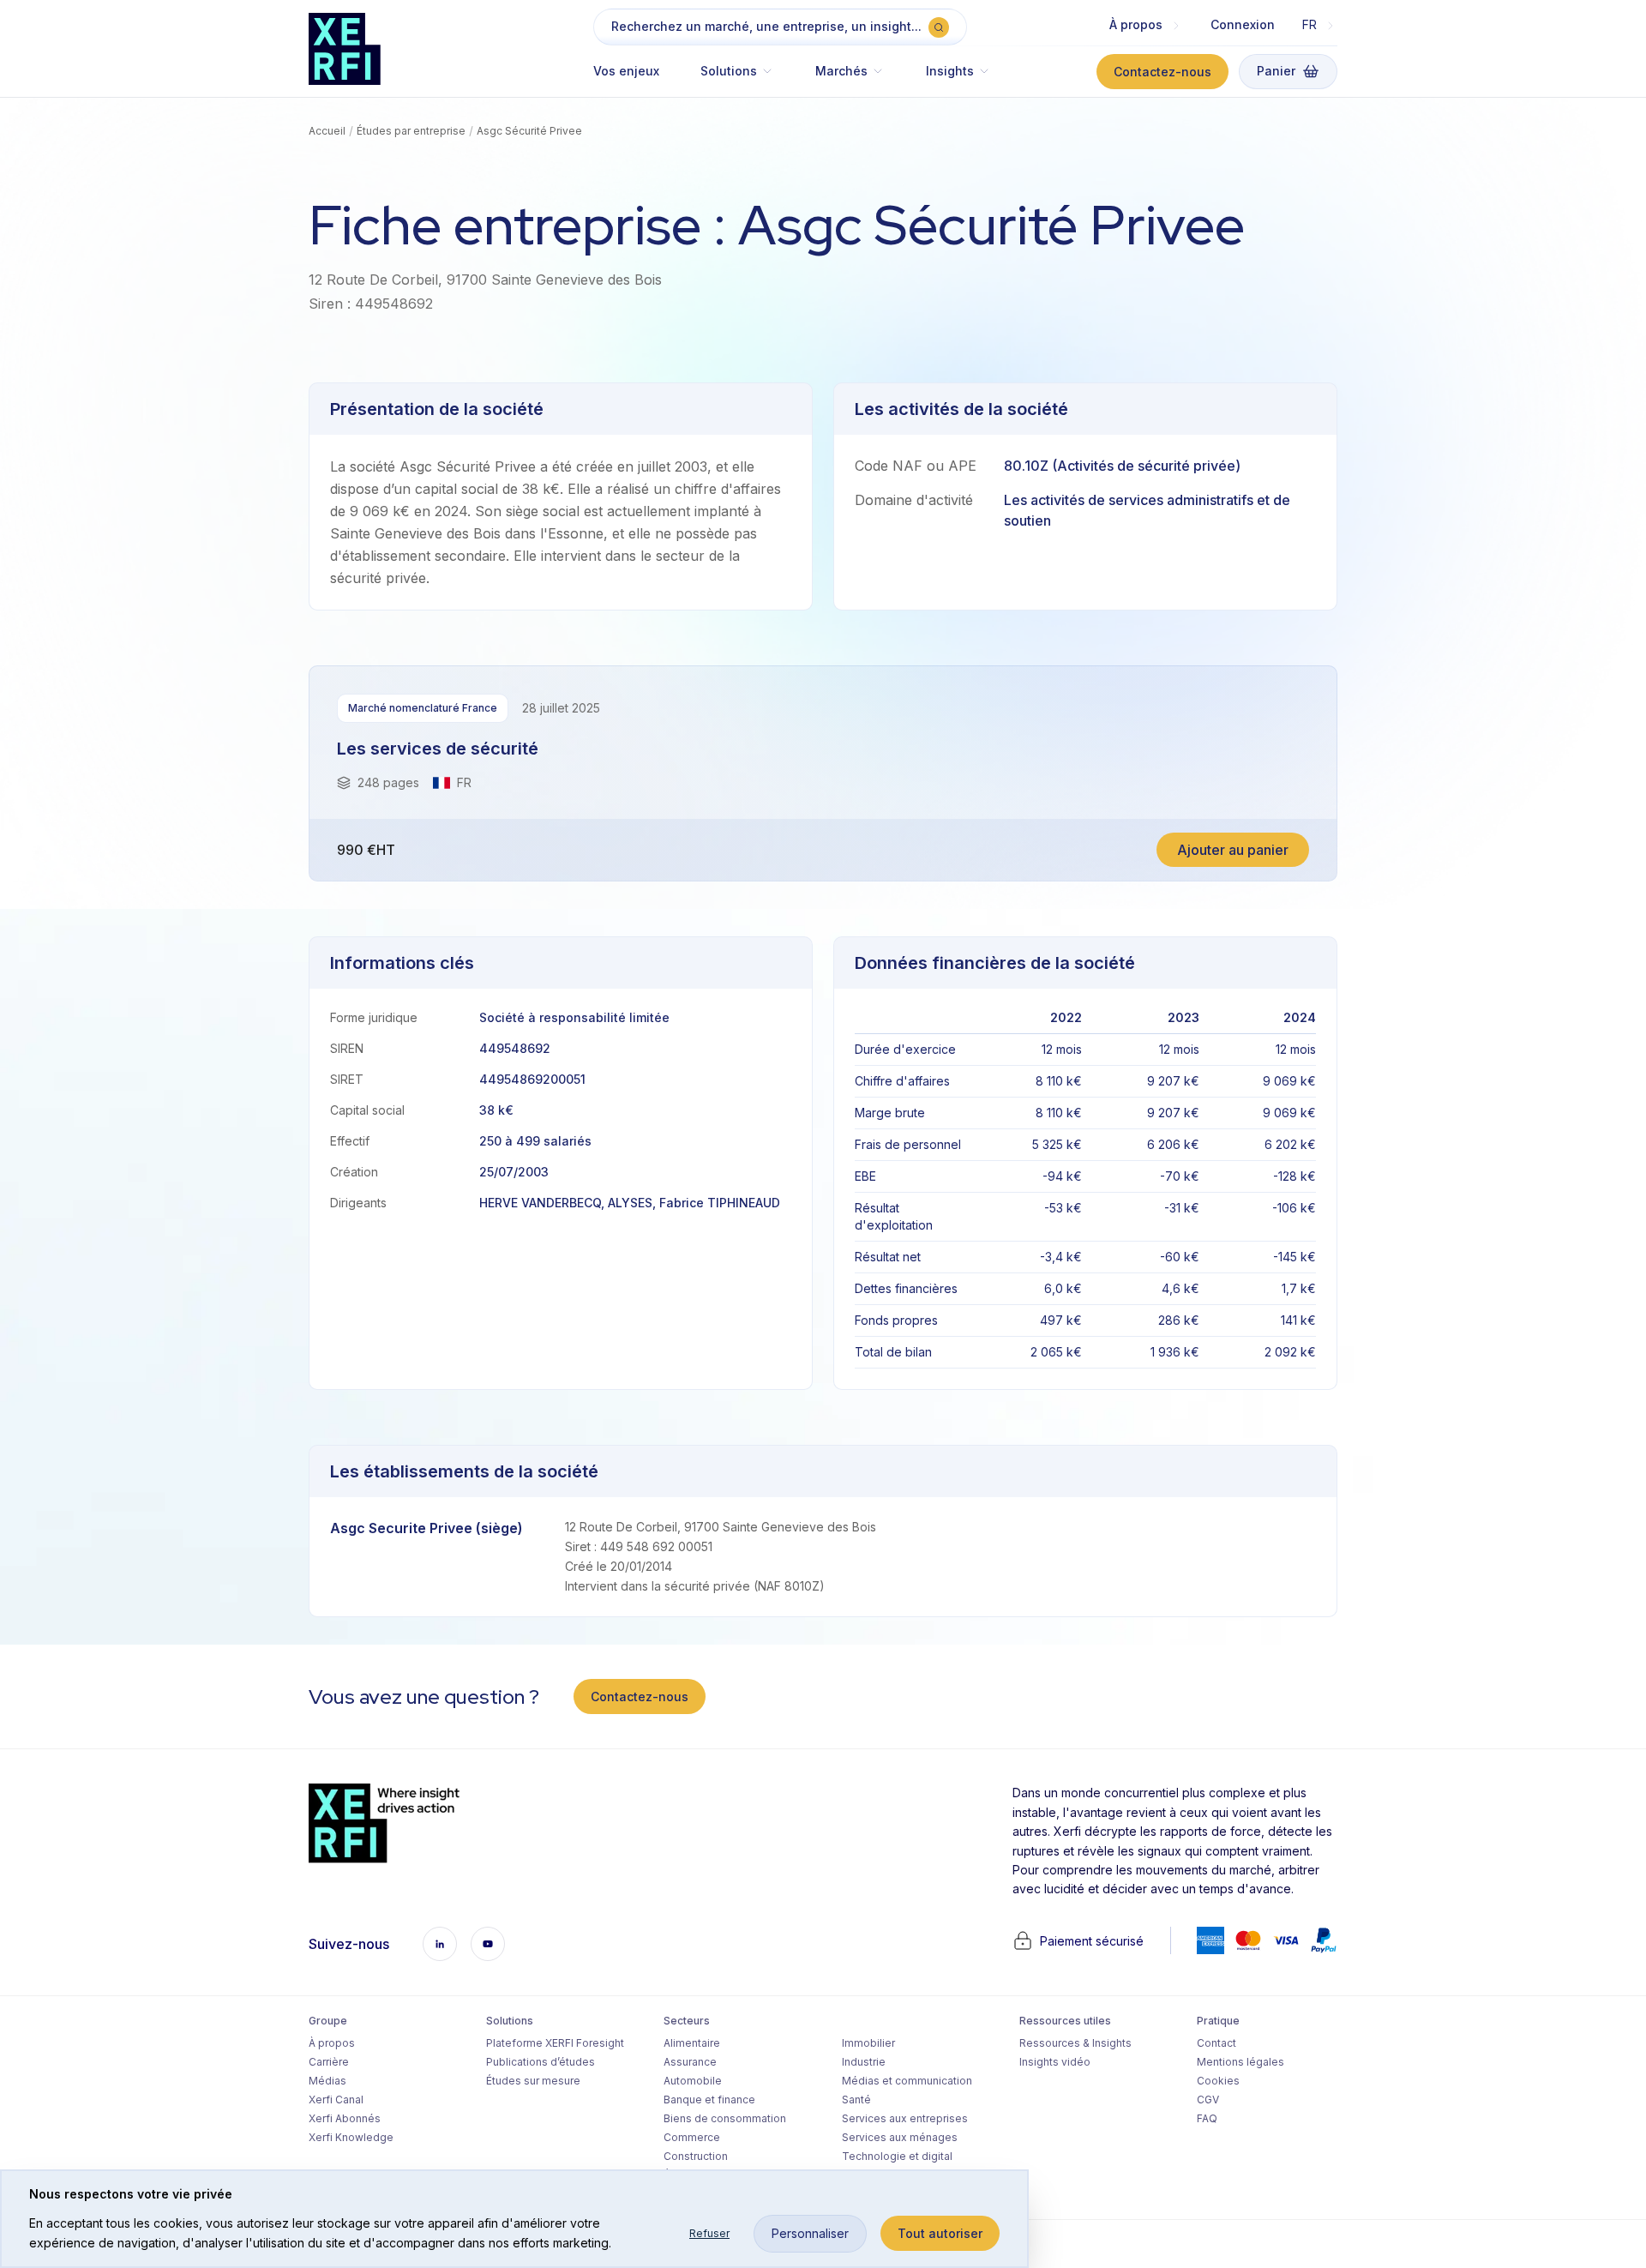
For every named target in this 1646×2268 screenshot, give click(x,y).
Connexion (1243, 24)
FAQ (1207, 2118)
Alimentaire (692, 2043)
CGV (1208, 2100)
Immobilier (868, 2043)
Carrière (329, 2062)
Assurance (690, 2062)
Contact (1216, 2043)
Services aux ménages (900, 2137)
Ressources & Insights (1075, 2043)
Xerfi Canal (336, 2100)
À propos (332, 2043)
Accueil (327, 131)
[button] (737, 79)
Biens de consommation (725, 2118)
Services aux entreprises (905, 2118)
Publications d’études (541, 2062)
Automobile (693, 2081)
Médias (327, 2081)
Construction (696, 2156)
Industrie (864, 2062)
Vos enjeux (626, 71)
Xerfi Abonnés (345, 2118)
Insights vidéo (1055, 2062)
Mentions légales (1241, 2062)
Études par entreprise (411, 131)
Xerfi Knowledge (351, 2137)
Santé (856, 2100)
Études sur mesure (533, 2081)
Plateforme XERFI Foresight (555, 2043)
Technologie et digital (897, 2156)
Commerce (692, 2137)
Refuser (709, 2233)
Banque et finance (709, 2100)
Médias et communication (907, 2081)
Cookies (1218, 2081)
